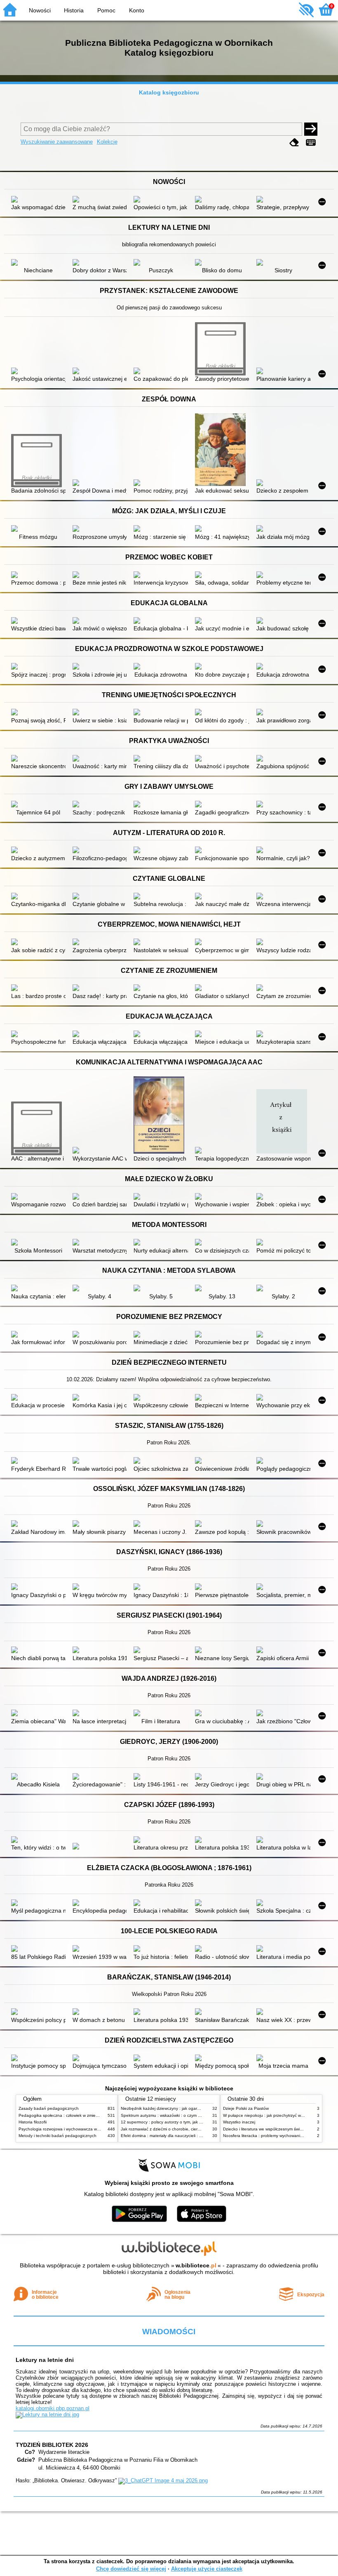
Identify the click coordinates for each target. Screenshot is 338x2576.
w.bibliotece (196, 2265)
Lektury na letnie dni (45, 2360)
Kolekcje (107, 142)
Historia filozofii (33, 2122)
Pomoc (106, 10)
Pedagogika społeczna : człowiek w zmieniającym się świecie (76, 2115)
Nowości (40, 10)
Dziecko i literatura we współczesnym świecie (265, 2129)
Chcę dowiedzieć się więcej (131, 2569)
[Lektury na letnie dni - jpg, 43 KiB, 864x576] (47, 2414)
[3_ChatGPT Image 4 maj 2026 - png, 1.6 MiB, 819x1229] (163, 2480)
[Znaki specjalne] (311, 143)
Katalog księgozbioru (169, 92)
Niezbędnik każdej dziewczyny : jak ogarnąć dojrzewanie (174, 2108)
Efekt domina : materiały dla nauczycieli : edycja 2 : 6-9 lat (176, 2136)
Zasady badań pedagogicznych (49, 2108)
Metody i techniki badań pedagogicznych (58, 2136)
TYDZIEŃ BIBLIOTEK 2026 (52, 2445)
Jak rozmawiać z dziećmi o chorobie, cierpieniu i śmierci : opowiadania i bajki (193, 2129)
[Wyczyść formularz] (294, 143)
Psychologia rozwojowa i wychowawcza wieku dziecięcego (74, 2129)
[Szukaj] (311, 129)
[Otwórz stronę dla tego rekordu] (38, 200)
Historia (74, 10)
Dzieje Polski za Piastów (246, 2108)
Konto (137, 10)
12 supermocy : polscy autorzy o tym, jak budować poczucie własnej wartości (194, 2122)
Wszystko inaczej (239, 2122)
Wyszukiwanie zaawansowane (57, 142)
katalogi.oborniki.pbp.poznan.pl (53, 2408)
